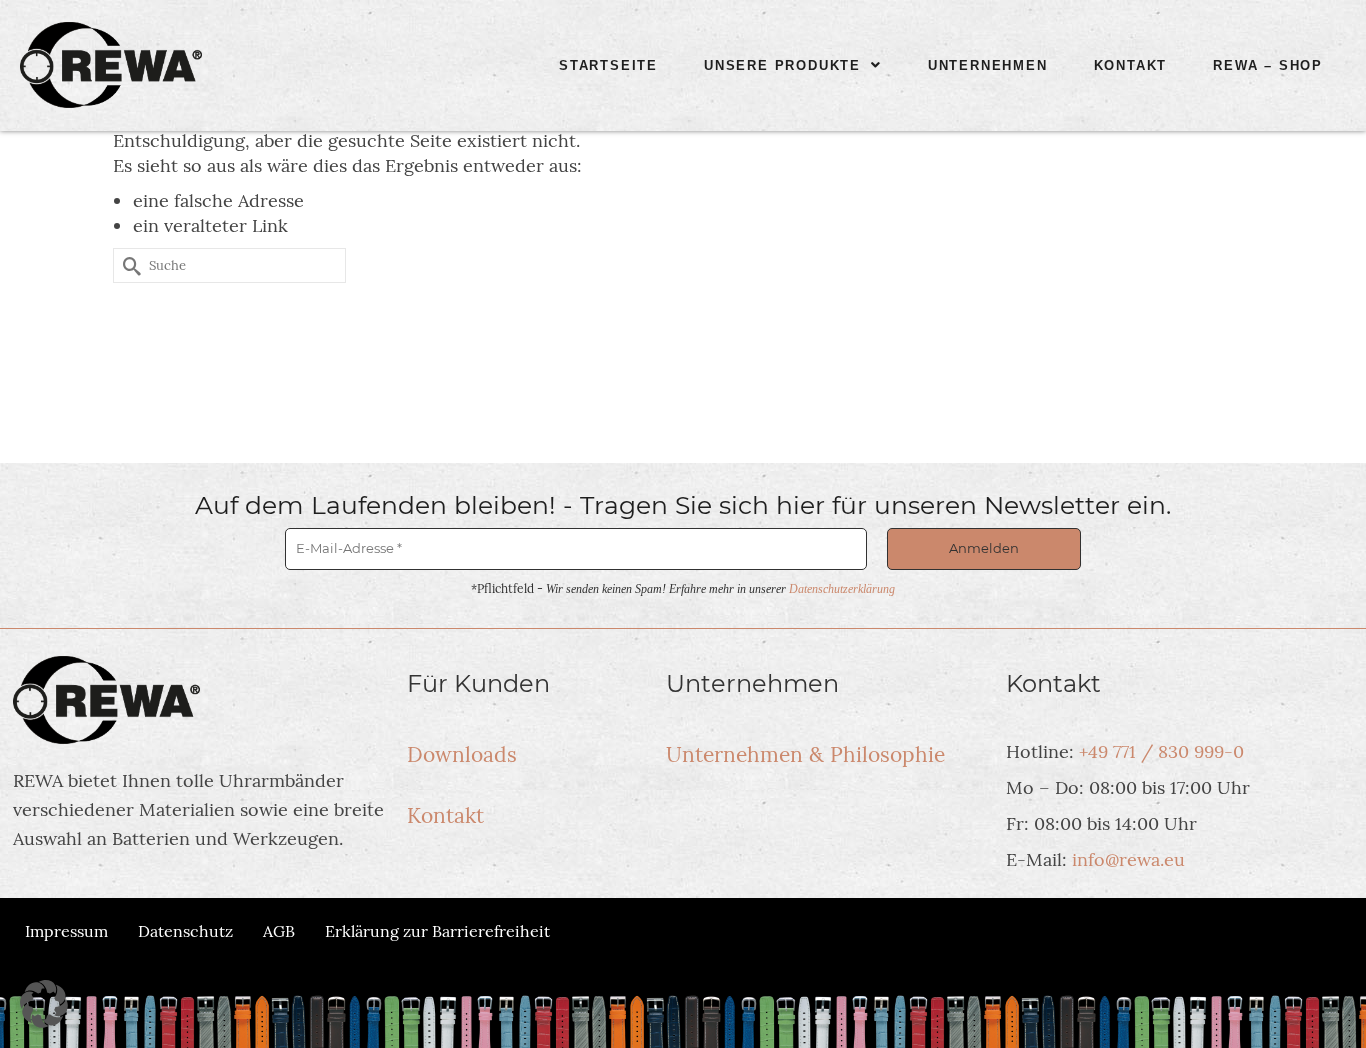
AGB (279, 931)
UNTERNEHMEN (988, 65)
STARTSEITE (608, 65)
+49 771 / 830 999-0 (1161, 751)
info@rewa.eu (1128, 859)
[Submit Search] (128, 265)
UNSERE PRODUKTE (782, 65)
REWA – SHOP (1268, 65)
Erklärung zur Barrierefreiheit (437, 931)
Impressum (66, 931)
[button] (793, 65)
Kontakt (445, 815)
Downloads (462, 754)
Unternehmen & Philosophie (805, 754)
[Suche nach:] (229, 265)
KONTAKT (1131, 65)
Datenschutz (185, 931)
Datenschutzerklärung (842, 589)
